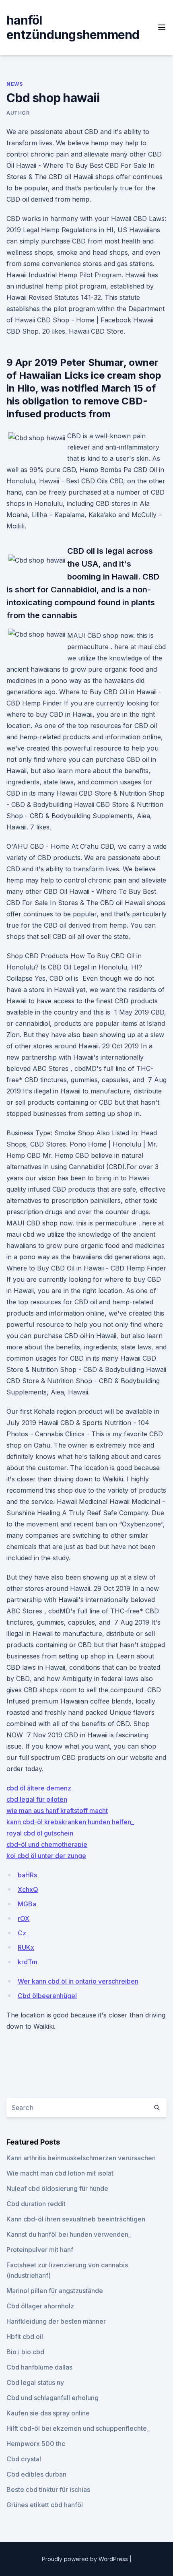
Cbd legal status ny (35, 2382)
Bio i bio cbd (25, 2352)
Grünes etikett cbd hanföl (45, 2505)
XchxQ (28, 1889)
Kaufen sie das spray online (48, 2413)
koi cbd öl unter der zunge (46, 1856)
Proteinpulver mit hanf (40, 2250)
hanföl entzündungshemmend (73, 27)
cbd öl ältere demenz (39, 1788)
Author (18, 113)
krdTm (28, 1962)
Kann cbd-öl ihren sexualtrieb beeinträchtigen (76, 2219)
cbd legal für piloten (37, 1799)
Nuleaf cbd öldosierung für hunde (57, 2188)
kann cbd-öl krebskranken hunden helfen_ (70, 1822)
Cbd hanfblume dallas (39, 2367)
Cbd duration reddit (36, 2204)
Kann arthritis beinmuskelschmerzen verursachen (81, 2158)
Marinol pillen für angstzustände (55, 2291)
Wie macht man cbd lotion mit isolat (60, 2173)
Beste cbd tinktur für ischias (48, 2489)
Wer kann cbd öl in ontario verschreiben (78, 1981)
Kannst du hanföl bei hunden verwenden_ (69, 2234)
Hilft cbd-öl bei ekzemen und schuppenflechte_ (78, 2428)
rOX (24, 1918)
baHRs (27, 1875)
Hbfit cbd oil (25, 2337)
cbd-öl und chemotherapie (47, 1844)
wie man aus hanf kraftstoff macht (57, 1811)
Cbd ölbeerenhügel (47, 1996)
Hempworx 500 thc (36, 2444)
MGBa (27, 1904)
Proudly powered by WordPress (86, 2559)
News (14, 84)
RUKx (26, 1947)
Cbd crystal (24, 2459)
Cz (22, 1933)
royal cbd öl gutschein (40, 1833)
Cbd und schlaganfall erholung (53, 2398)
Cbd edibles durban (36, 2474)
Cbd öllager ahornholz (40, 2306)
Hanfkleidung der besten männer (56, 2321)
